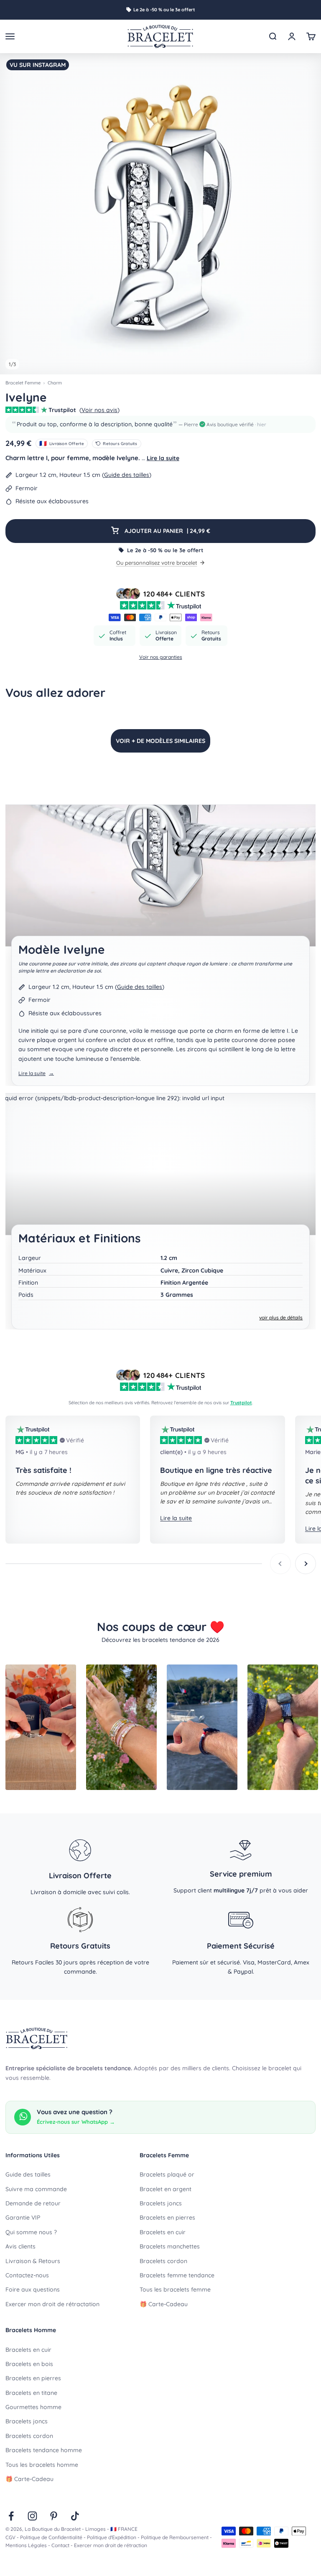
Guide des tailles (127, 475)
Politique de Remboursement (175, 2537)
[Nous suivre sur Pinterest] (54, 2516)
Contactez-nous (27, 2275)
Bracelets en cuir (163, 2232)
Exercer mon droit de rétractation (52, 2304)
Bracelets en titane (31, 2393)
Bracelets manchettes (170, 2246)
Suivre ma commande (36, 2189)
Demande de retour (33, 2203)
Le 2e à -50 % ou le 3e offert (164, 10)
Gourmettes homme (33, 2407)
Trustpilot (241, 1403)
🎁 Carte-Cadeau (164, 2304)
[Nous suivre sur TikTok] (75, 2516)
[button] (160, 424)
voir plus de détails (281, 1317)
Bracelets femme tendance (177, 2275)
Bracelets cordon (163, 2261)
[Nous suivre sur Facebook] (11, 2516)
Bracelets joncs (161, 2203)
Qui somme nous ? (31, 2232)
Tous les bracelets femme (175, 2289)
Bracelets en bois (29, 2364)
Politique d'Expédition (112, 2537)
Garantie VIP (23, 2218)
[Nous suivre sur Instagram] (32, 2516)
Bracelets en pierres (167, 2218)
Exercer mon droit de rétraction (111, 2545)
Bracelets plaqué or (167, 2174)
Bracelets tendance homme (44, 2450)
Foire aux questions (33, 2289)
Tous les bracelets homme (42, 2465)
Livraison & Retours (33, 2261)
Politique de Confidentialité (51, 2537)
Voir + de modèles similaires (160, 741)
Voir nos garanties (161, 657)
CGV (10, 2537)
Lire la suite (163, 458)
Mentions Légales (26, 2545)
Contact (60, 2545)
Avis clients (20, 2246)
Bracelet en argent (166, 2189)
